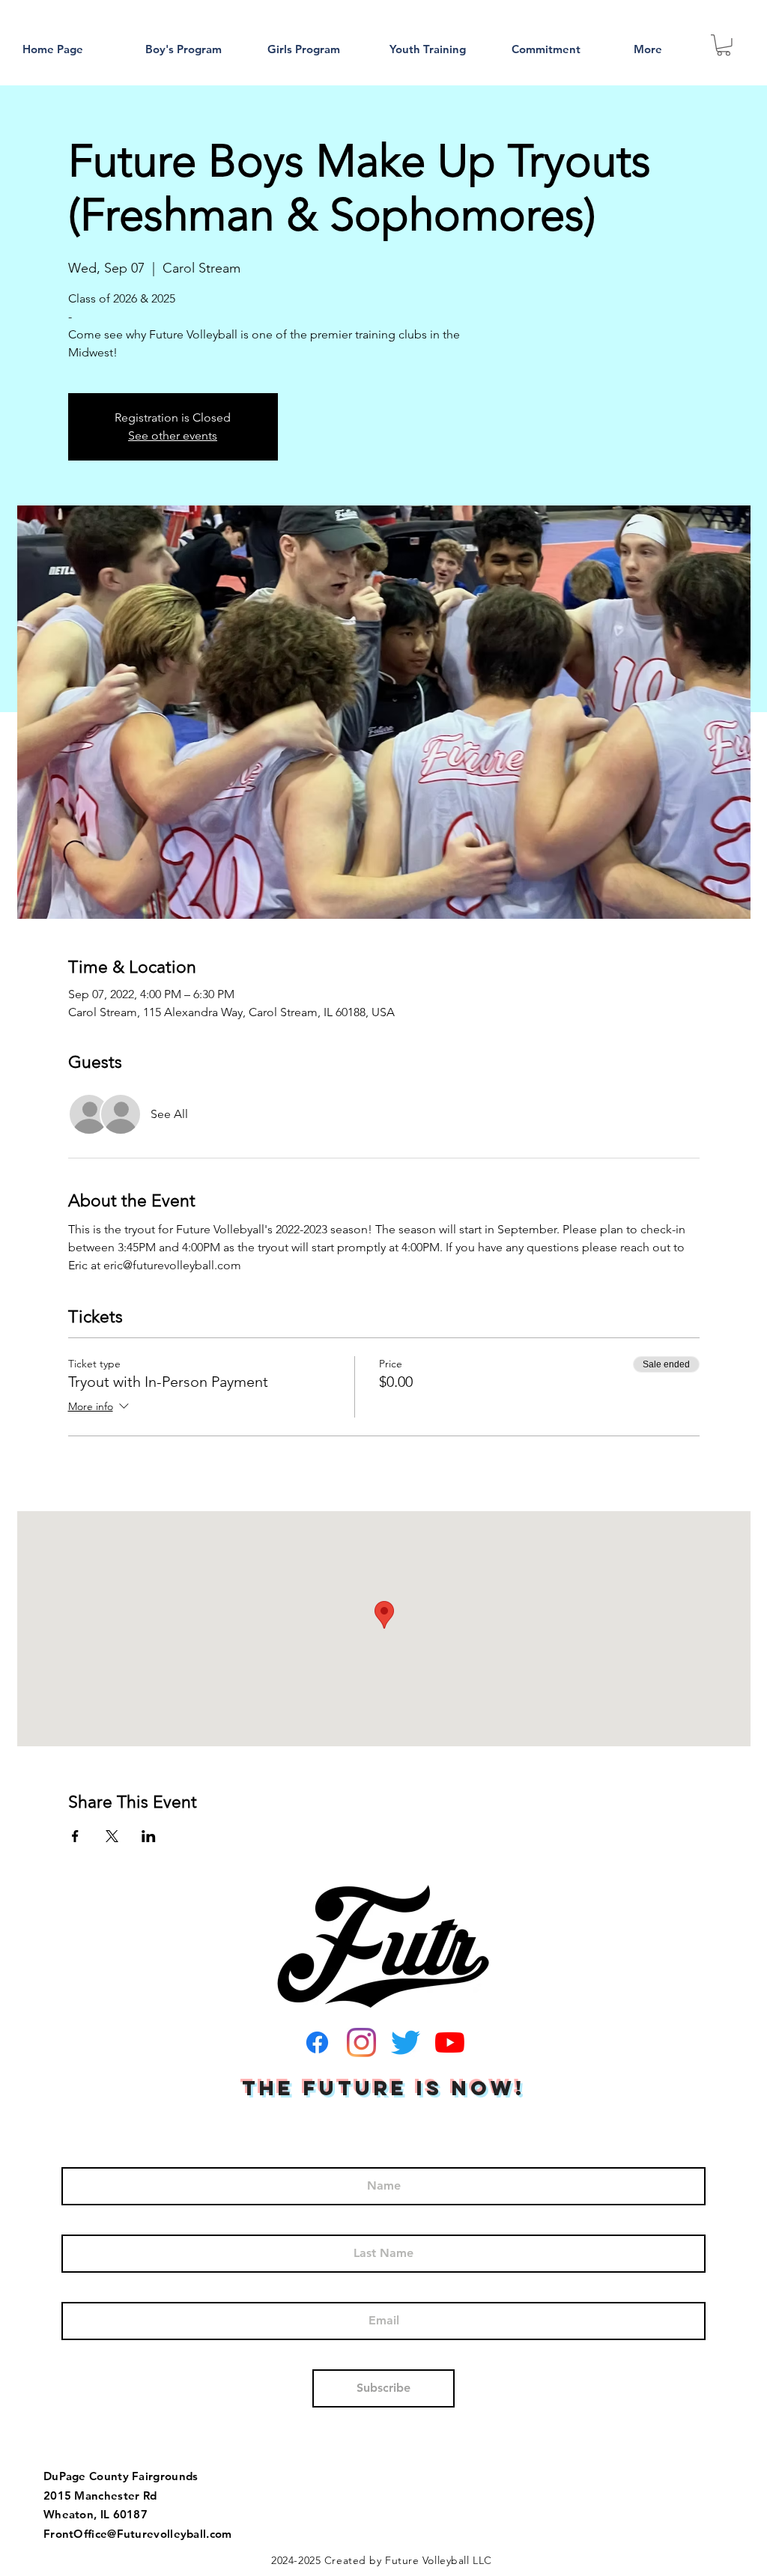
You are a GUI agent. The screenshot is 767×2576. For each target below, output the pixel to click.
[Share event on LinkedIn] (149, 1836)
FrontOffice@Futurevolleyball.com (138, 2534)
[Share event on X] (112, 1836)
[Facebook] (317, 2042)
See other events (173, 435)
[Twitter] (406, 2042)
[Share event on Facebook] (75, 1836)
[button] (724, 45)
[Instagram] (361, 2042)
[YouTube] (450, 2042)
